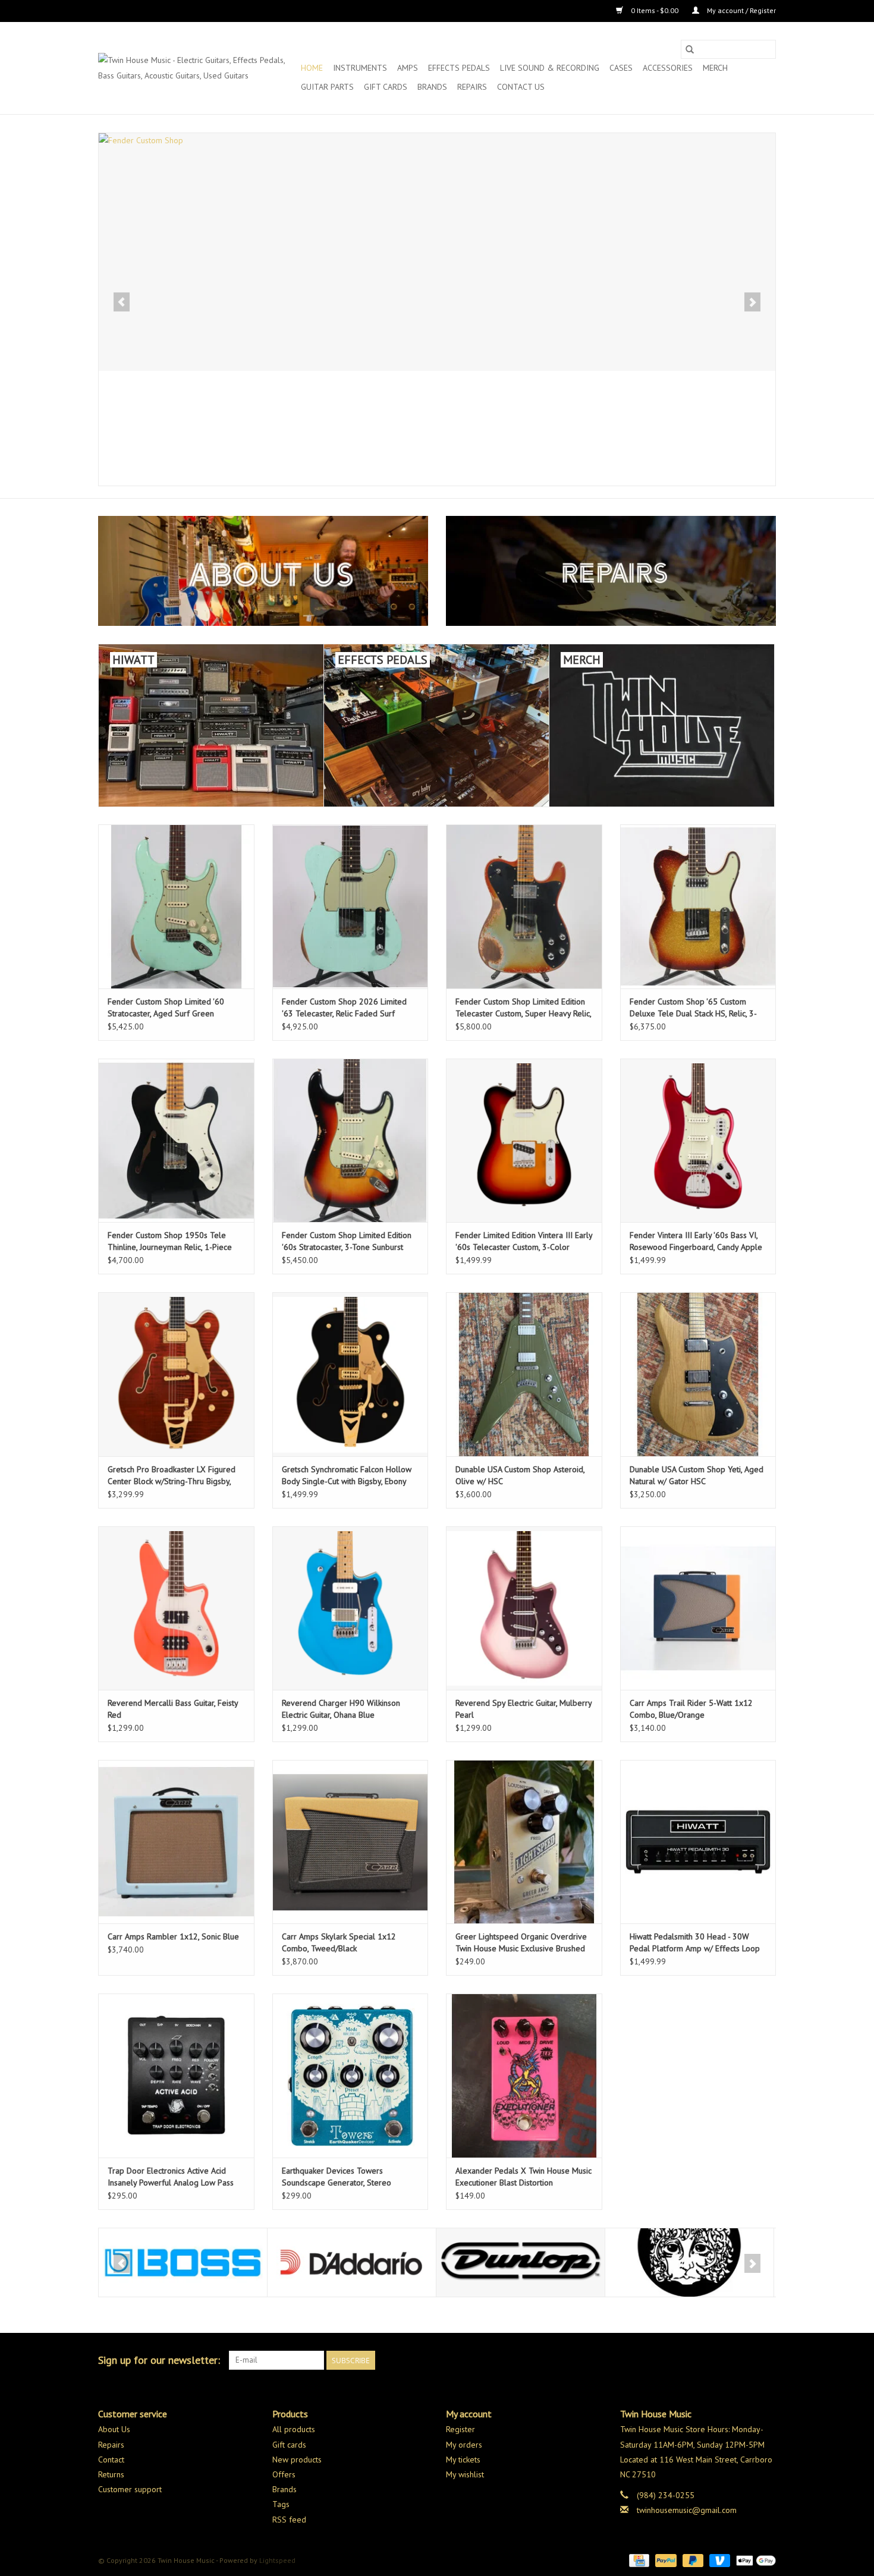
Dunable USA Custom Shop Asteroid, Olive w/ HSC (520, 1475)
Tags (281, 2504)
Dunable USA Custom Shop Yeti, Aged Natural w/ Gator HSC (697, 1475)
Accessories (668, 68)
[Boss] (183, 2262)
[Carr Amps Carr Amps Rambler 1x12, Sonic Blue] (176, 1842)
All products (294, 2429)
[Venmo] (719, 2560)
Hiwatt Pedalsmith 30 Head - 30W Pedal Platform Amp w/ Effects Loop (695, 1942)
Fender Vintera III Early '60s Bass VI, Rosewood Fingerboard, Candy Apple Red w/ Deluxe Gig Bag (696, 1241)
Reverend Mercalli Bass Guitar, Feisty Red (173, 1709)
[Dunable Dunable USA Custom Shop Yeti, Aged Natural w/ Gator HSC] (698, 1374)
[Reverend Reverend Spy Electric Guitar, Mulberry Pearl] (524, 1608)
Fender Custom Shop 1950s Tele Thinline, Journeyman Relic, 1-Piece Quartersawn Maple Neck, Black (170, 1241)
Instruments (360, 68)
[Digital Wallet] (754, 2560)
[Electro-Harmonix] (689, 2262)
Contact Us (521, 87)
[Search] (690, 49)
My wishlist (465, 2474)
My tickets (463, 2460)
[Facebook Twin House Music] (745, 2360)
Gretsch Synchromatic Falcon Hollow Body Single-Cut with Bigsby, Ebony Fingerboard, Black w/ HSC (347, 1476)
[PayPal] (664, 2560)
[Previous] (122, 302)
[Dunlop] (521, 2262)
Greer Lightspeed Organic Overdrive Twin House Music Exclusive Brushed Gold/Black (521, 1943)
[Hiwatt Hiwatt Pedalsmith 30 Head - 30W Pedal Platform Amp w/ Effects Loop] (698, 1842)
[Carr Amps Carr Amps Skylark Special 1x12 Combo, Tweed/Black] (350, 1842)
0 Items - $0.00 (655, 10)
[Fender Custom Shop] (437, 252)
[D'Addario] (352, 2262)
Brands (432, 87)
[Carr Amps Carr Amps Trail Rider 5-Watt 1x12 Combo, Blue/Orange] (698, 1608)
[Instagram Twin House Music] (766, 2360)
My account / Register (741, 10)
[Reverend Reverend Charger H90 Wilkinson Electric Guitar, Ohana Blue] (350, 1608)
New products (297, 2460)
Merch (715, 68)
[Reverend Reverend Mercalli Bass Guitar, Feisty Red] (176, 1608)
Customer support (130, 2489)
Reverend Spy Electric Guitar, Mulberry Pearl (524, 1709)
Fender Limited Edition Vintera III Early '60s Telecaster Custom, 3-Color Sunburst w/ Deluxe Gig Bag (524, 1241)
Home (312, 68)
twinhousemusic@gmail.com (687, 2510)
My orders (464, 2445)
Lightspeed (277, 2560)
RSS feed (289, 2520)
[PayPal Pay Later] (692, 2560)
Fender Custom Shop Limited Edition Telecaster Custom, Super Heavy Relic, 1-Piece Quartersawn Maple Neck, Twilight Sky (523, 1008)
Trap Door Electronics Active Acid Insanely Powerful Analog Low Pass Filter (171, 2177)
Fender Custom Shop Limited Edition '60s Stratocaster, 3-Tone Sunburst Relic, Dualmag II (347, 1241)
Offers (284, 2474)
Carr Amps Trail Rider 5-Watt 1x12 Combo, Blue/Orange (691, 1709)
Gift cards (386, 87)
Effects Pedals (459, 68)
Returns (111, 2474)
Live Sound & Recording (550, 68)
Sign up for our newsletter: (159, 2360)
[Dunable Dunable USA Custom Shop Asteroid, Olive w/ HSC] (524, 1374)
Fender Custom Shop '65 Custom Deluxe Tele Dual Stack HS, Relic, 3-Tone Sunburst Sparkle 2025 (693, 1008)
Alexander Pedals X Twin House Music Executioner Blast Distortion (524, 2177)
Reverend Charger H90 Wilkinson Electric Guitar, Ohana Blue (341, 1709)
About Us (114, 2429)
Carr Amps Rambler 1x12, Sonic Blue (173, 1936)
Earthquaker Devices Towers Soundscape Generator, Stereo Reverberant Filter (337, 2177)
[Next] (752, 302)
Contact (111, 2460)
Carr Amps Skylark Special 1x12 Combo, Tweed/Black (339, 1942)
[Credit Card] (638, 2560)
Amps (408, 68)
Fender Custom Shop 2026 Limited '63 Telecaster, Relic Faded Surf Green (344, 1008)
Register (460, 2429)
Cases (621, 68)
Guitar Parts (327, 87)
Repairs (472, 87)
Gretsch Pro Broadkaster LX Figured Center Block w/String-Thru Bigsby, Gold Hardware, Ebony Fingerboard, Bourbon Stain (172, 1476)
